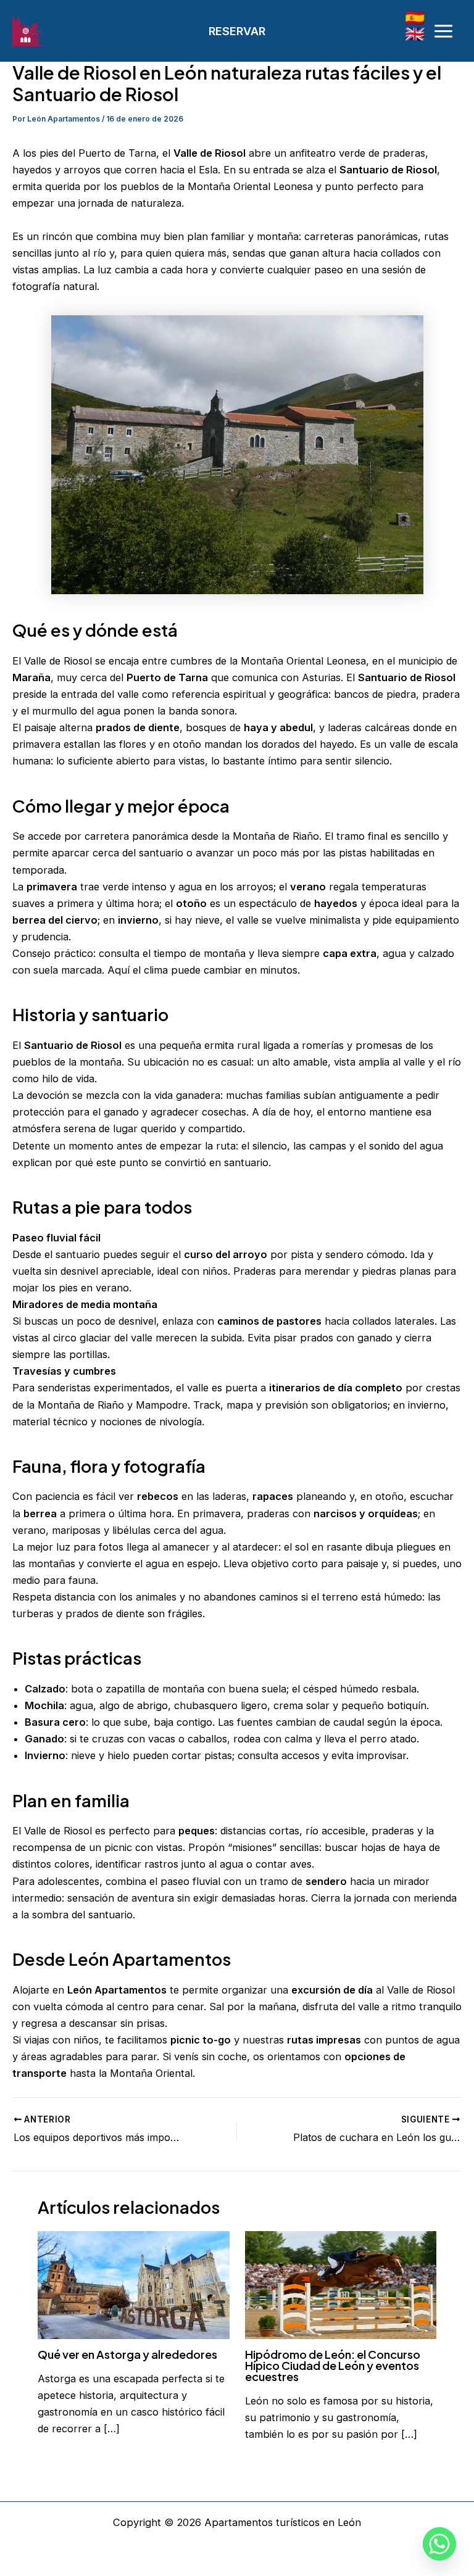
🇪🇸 (415, 18)
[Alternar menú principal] (443, 31)
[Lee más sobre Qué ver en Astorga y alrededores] (133, 2284)
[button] (237, 31)
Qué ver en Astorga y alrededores (127, 2354)
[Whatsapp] (439, 2544)
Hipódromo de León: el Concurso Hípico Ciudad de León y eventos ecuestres (333, 2365)
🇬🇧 (415, 34)
